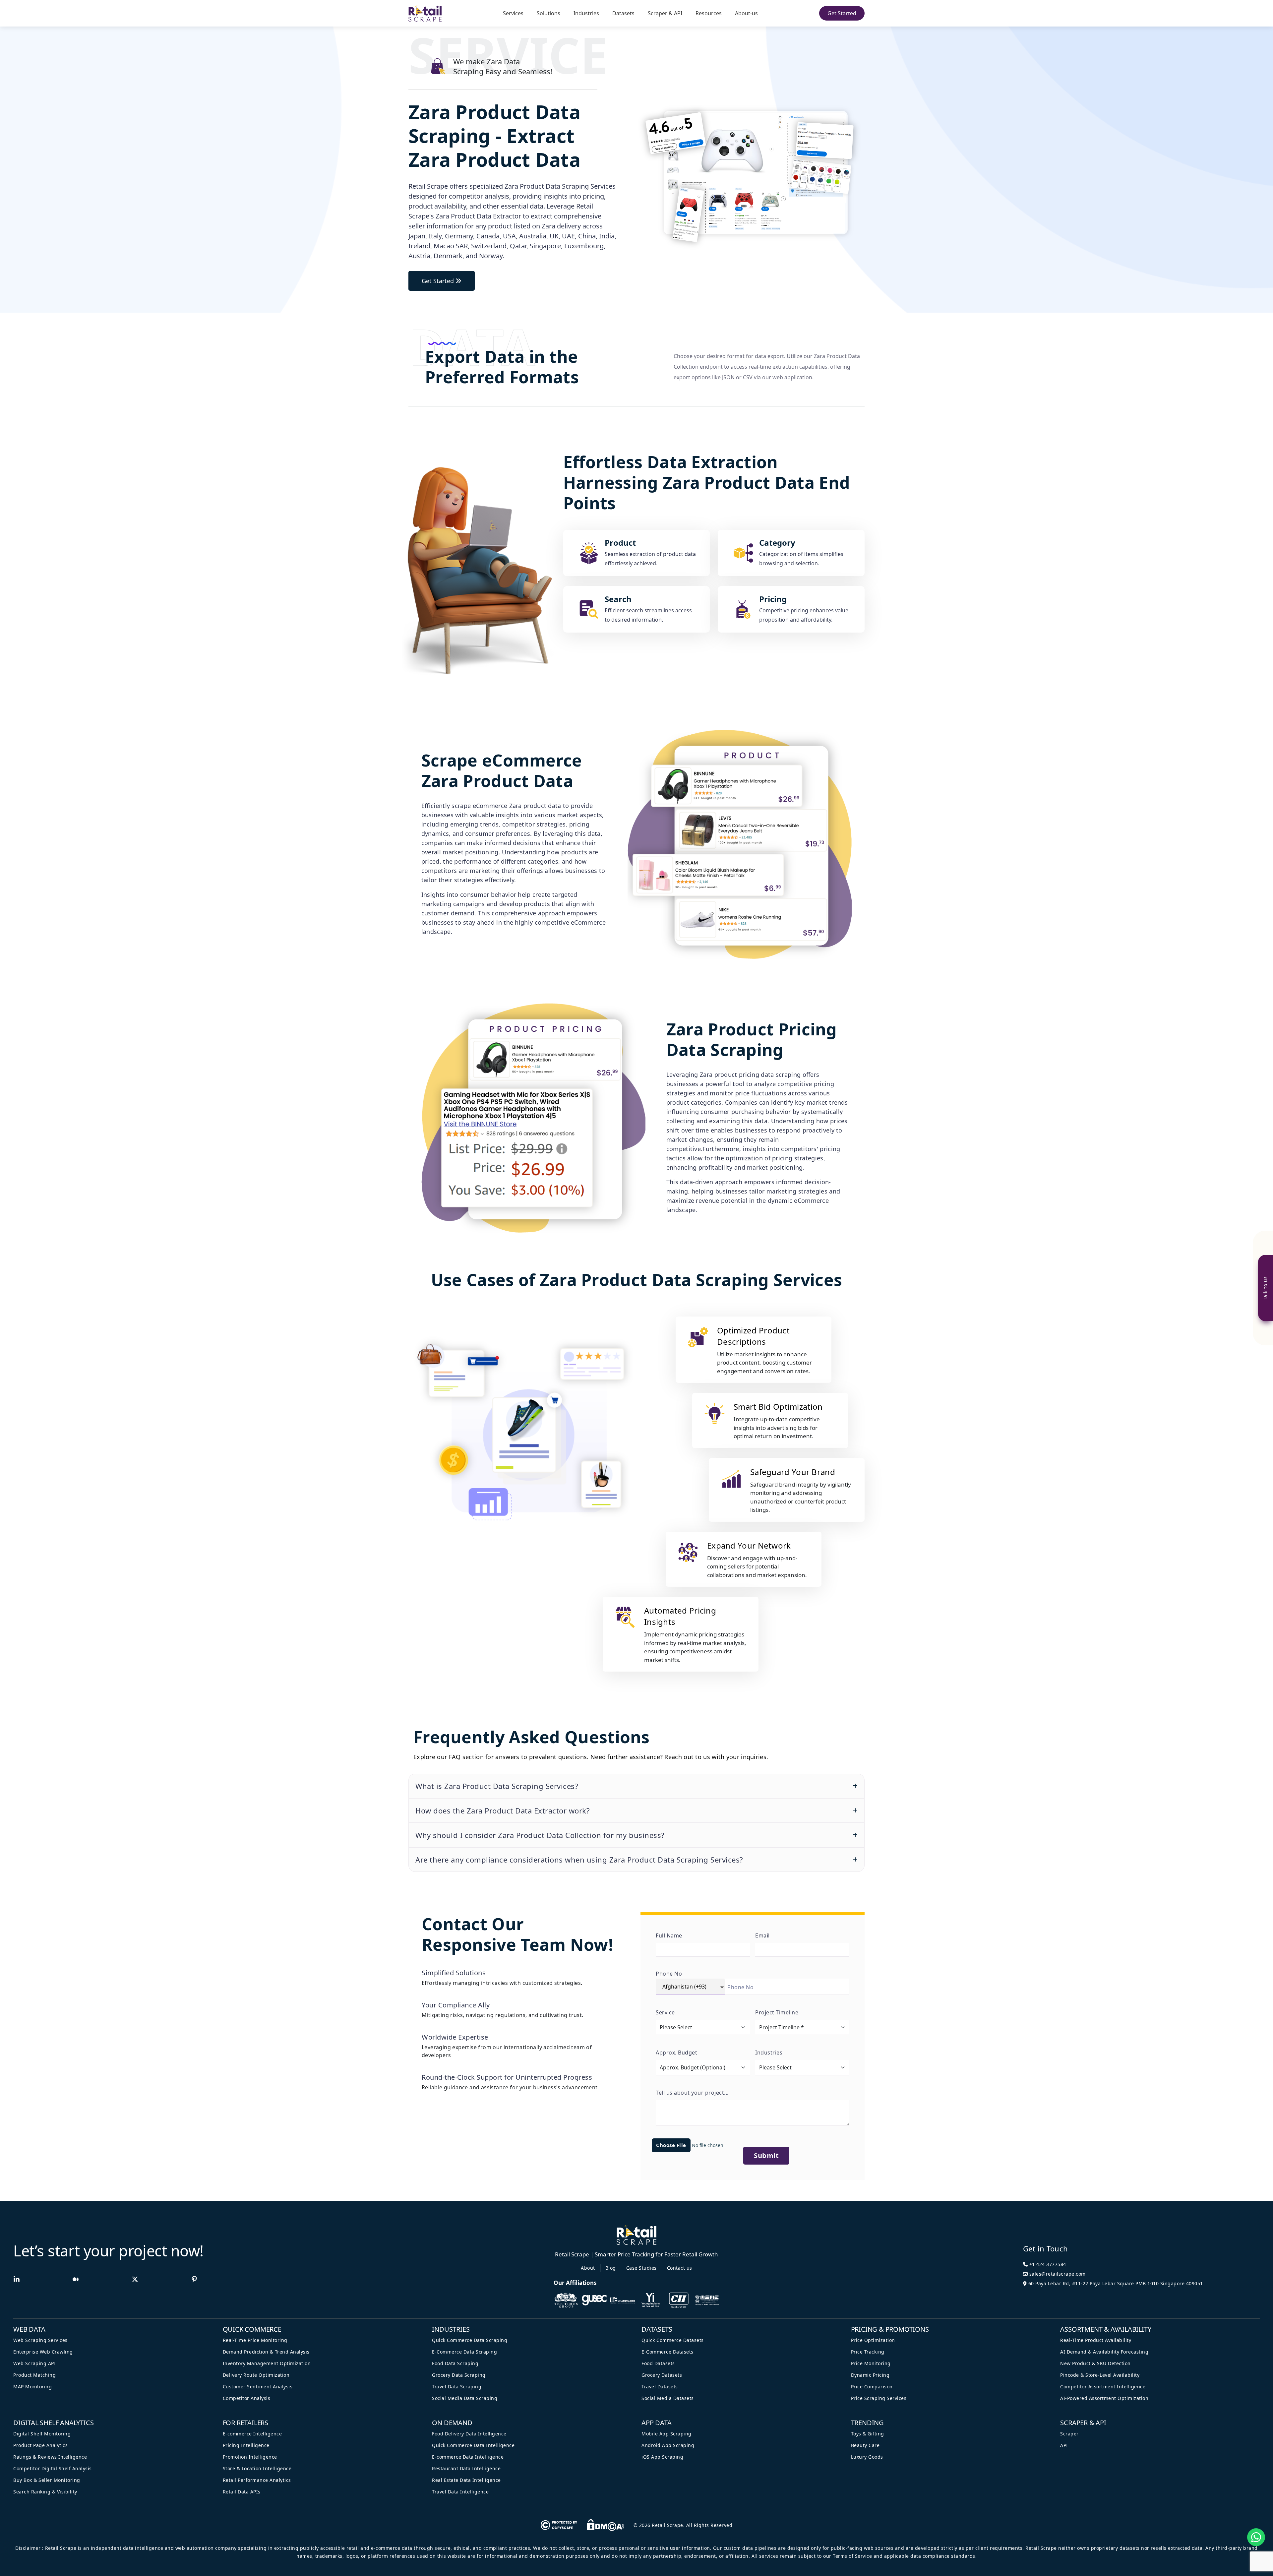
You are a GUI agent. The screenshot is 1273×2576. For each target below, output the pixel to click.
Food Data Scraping (455, 2363)
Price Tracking (868, 2352)
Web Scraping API (34, 2363)
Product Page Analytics (40, 2445)
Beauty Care (865, 2445)
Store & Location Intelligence (257, 2468)
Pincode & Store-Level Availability (1100, 2375)
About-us (746, 13)
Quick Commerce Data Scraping (470, 2340)
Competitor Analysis (247, 2398)
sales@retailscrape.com (1057, 2274)
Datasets (623, 13)
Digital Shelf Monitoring (42, 2434)
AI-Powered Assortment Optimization (1104, 2398)
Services (513, 13)
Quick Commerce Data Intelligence (473, 2445)
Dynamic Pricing (870, 2375)
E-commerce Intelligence (252, 2434)
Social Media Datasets (668, 2398)
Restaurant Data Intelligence (466, 2468)
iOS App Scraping (662, 2457)
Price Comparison (872, 2387)
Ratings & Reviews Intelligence (50, 2457)
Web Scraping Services (40, 2340)
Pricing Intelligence (246, 2445)
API (1064, 2445)
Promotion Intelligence (250, 2457)
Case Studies (641, 2268)
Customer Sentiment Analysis (258, 2387)
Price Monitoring (871, 2363)
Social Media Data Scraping (465, 2398)
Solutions (548, 13)
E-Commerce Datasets (667, 2352)
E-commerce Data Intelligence (468, 2457)
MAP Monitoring (32, 2387)
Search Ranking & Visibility (45, 2492)
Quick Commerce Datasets (673, 2340)
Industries (586, 13)
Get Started (842, 13)
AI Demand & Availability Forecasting (1104, 2352)
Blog (611, 2268)
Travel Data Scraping (457, 2387)
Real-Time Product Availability (1096, 2340)
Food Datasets (658, 2363)
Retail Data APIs (242, 2492)
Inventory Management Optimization (267, 2363)
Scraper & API (665, 13)
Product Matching (34, 2375)
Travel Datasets (660, 2387)
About (588, 2268)
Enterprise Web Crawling (43, 2352)
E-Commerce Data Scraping (464, 2352)
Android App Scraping (668, 2445)
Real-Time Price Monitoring (255, 2340)
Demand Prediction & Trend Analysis (266, 2352)
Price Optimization (873, 2340)
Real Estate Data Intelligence (466, 2480)
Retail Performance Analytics (257, 2480)
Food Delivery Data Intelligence (469, 2434)
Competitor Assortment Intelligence (1103, 2387)
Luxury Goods (867, 2457)
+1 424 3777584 (1047, 2264)
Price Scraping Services (879, 2398)
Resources (709, 13)
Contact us (680, 2268)
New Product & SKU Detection (1095, 2363)
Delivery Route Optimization (256, 2375)
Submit (766, 2155)
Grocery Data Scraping (459, 2375)
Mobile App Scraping (667, 2434)
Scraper (1069, 2434)
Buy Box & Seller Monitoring (47, 2480)
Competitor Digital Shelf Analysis (53, 2468)
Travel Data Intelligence (460, 2492)
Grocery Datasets (662, 2375)
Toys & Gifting (868, 2434)
